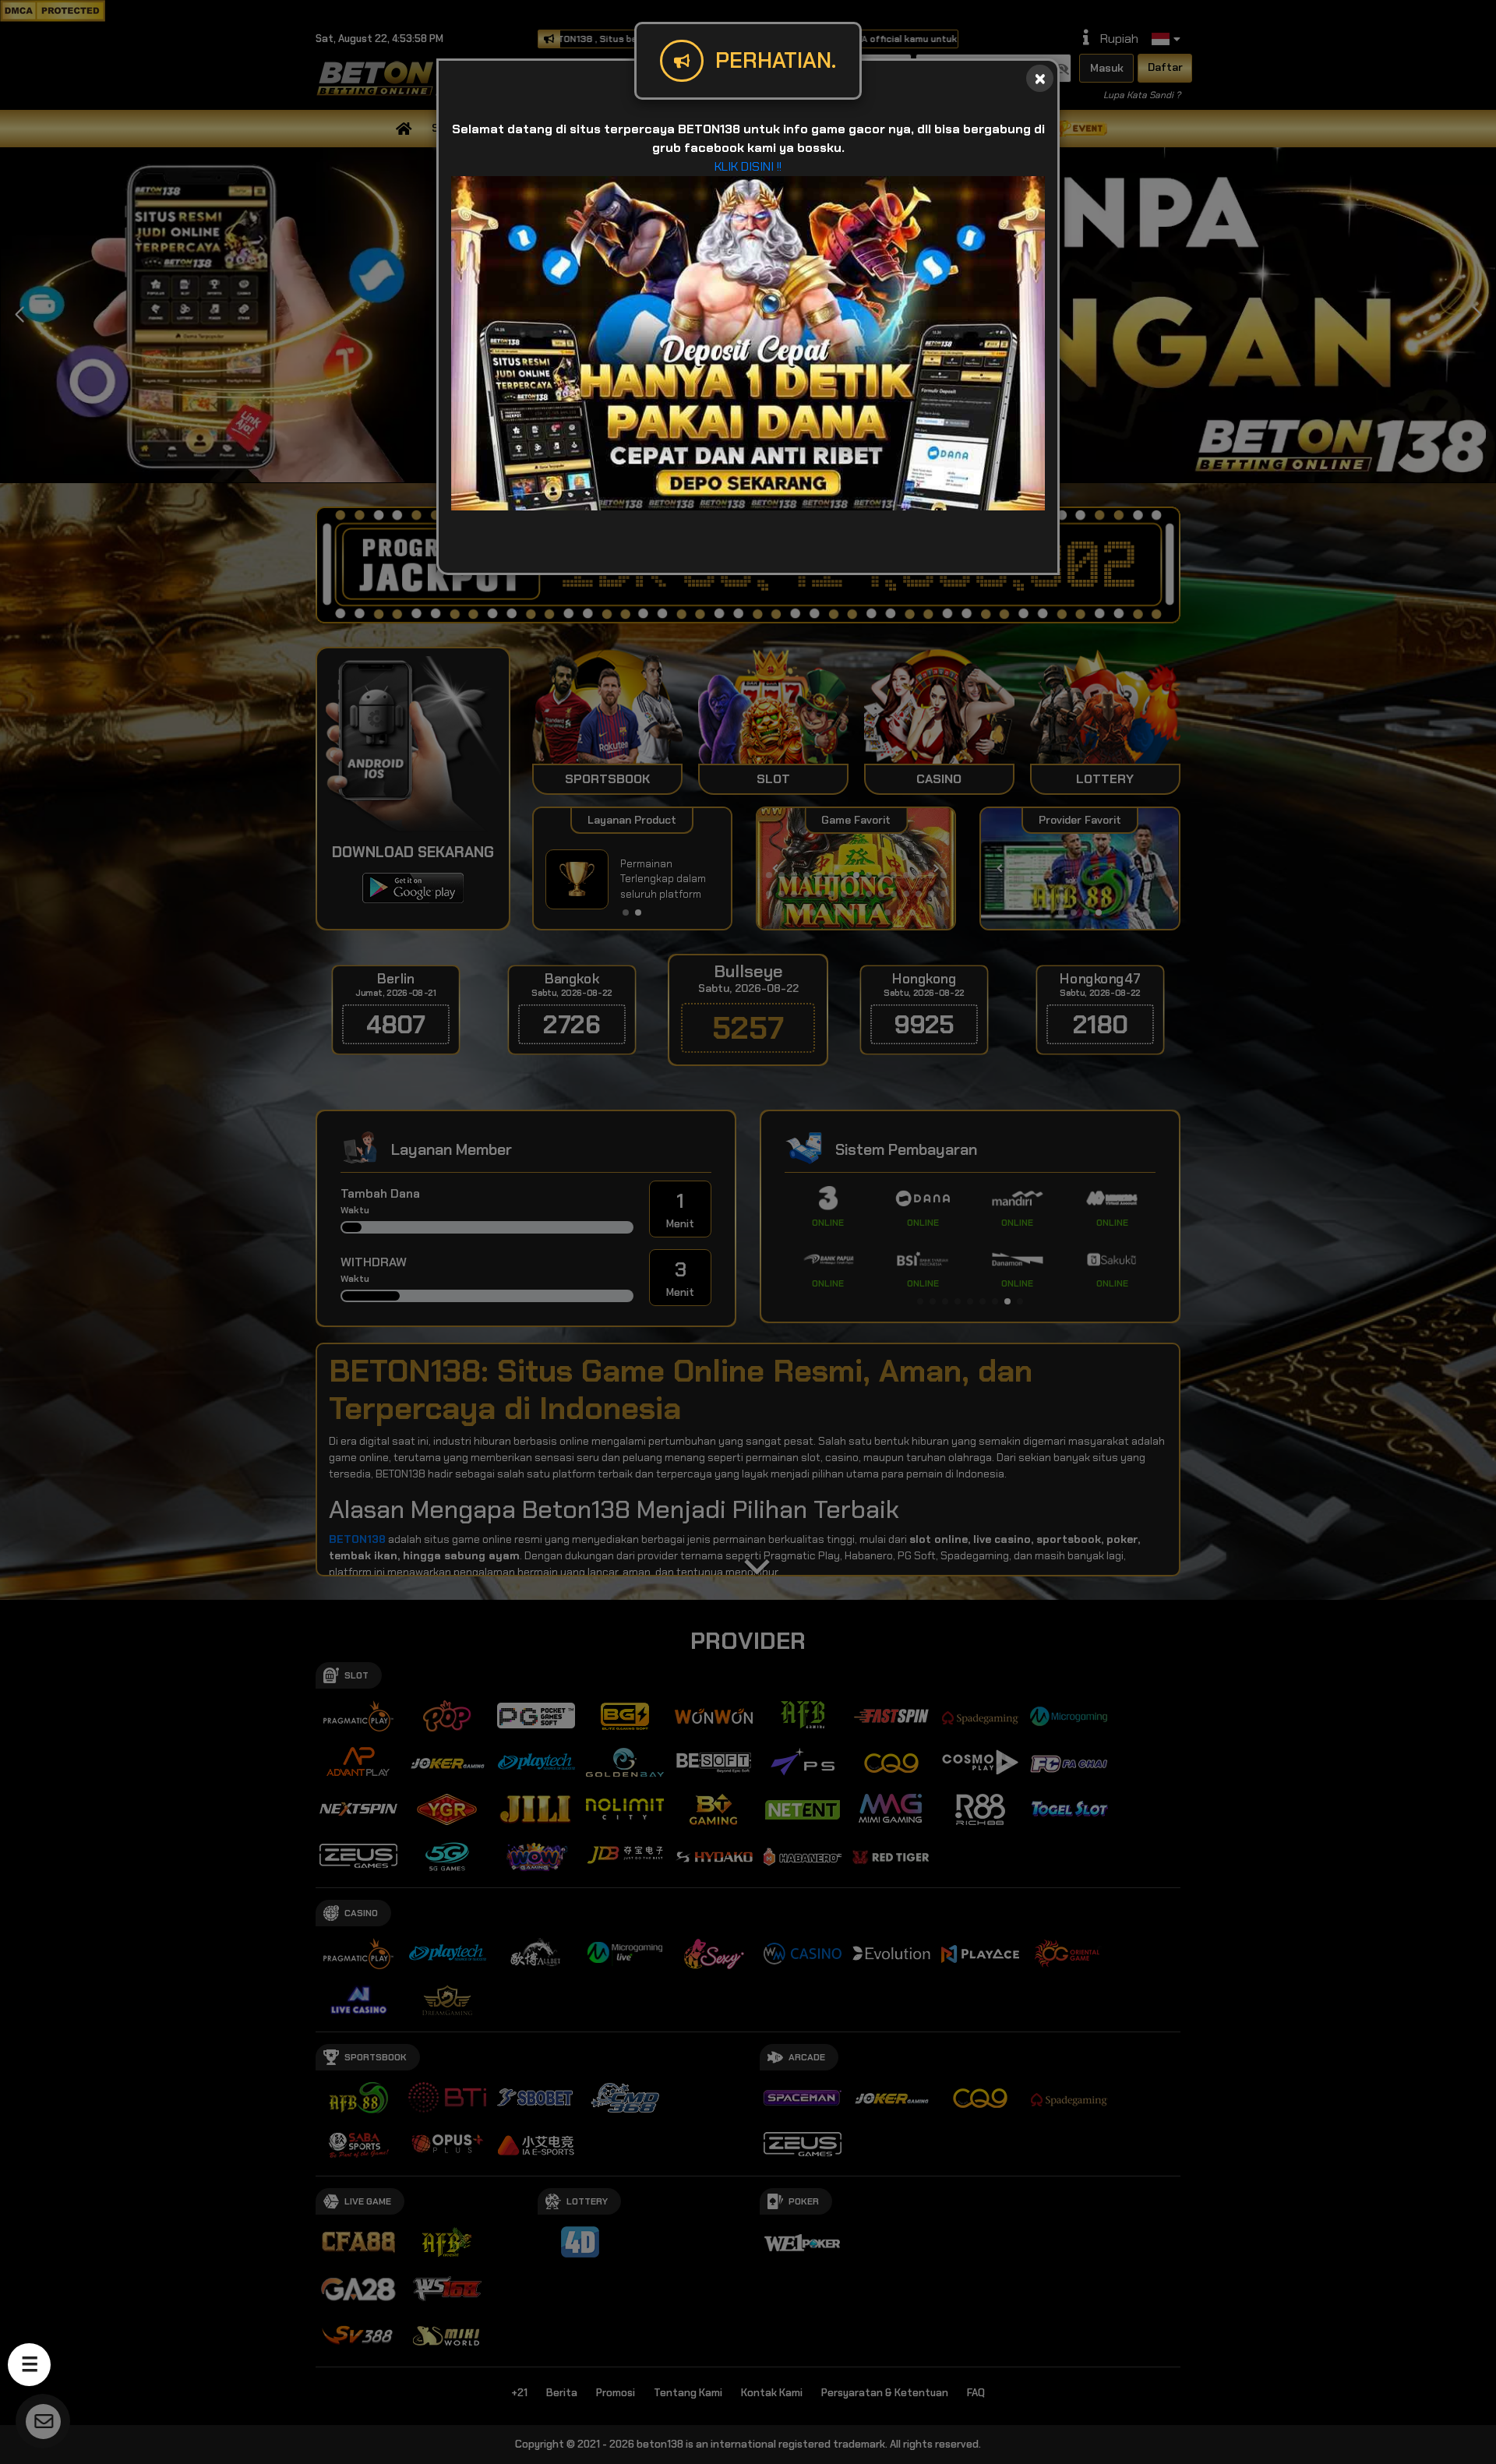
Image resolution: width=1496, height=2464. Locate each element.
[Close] (1040, 78)
